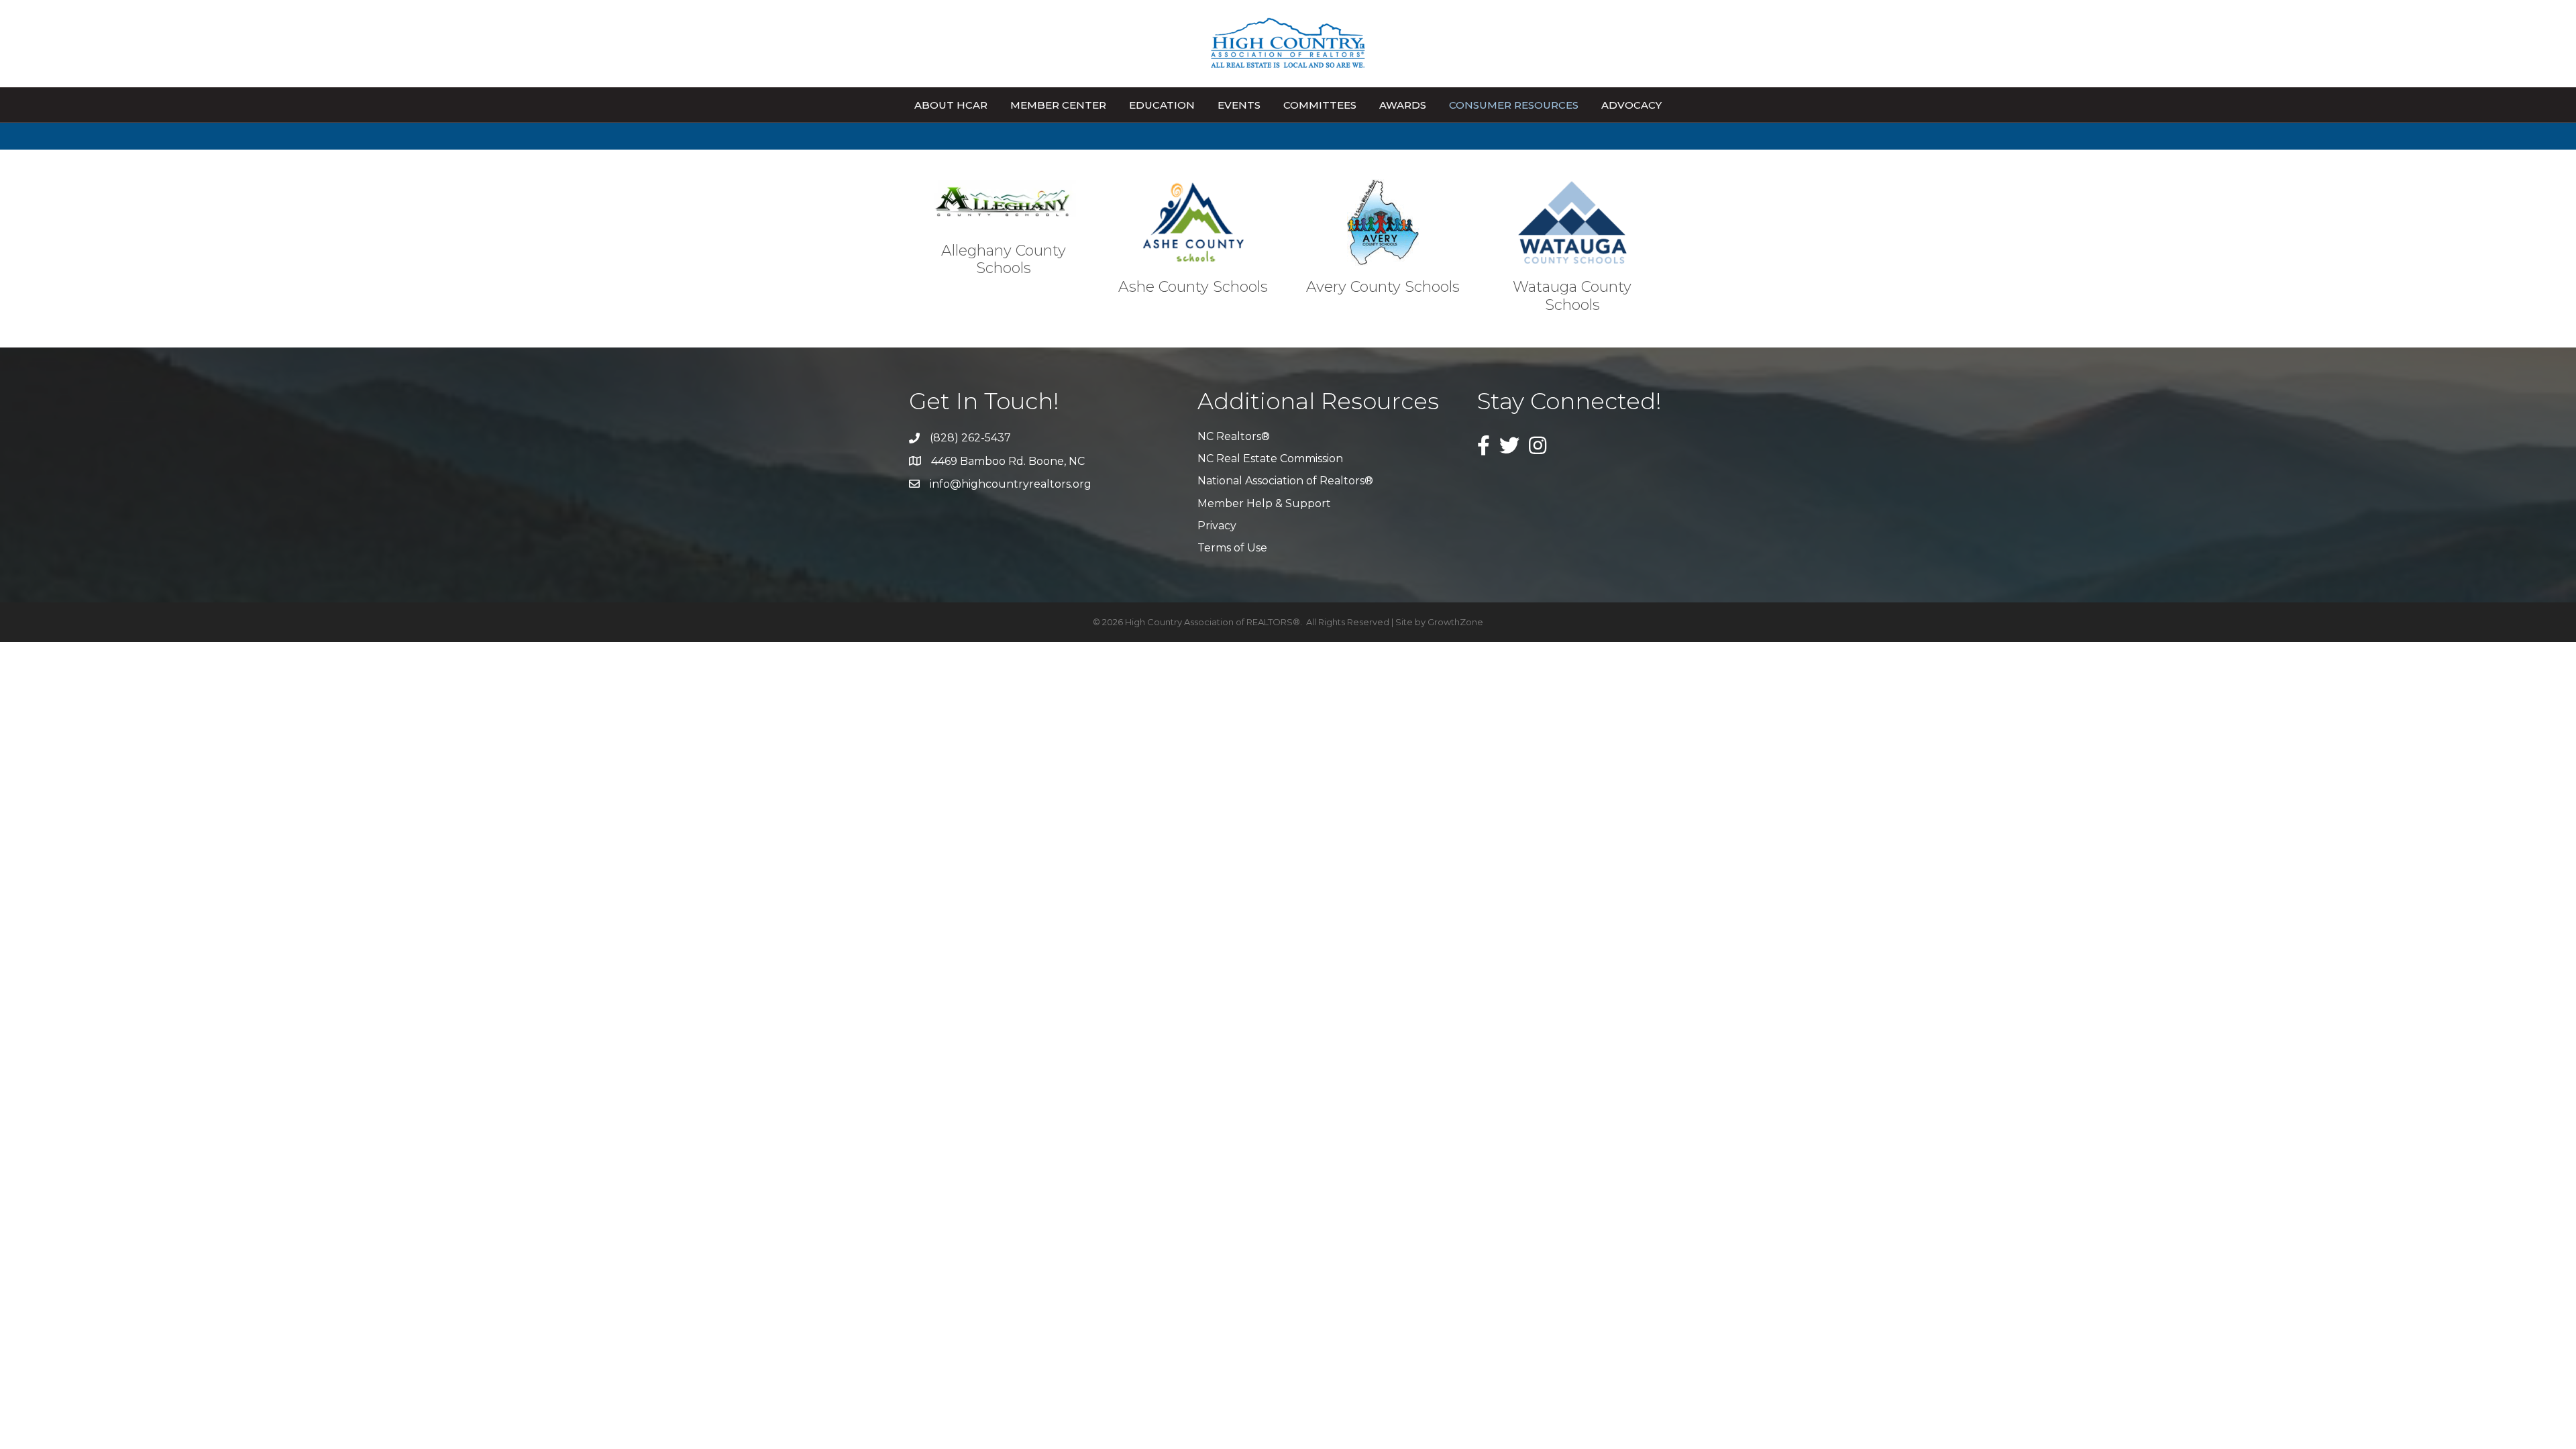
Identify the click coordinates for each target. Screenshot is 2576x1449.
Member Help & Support (1264, 503)
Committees (1320, 105)
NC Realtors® (1234, 436)
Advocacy (1631, 105)
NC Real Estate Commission (1270, 459)
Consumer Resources (1514, 105)
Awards (1403, 105)
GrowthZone (1455, 622)
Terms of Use (1232, 548)
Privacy (1217, 526)
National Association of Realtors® (1285, 481)
